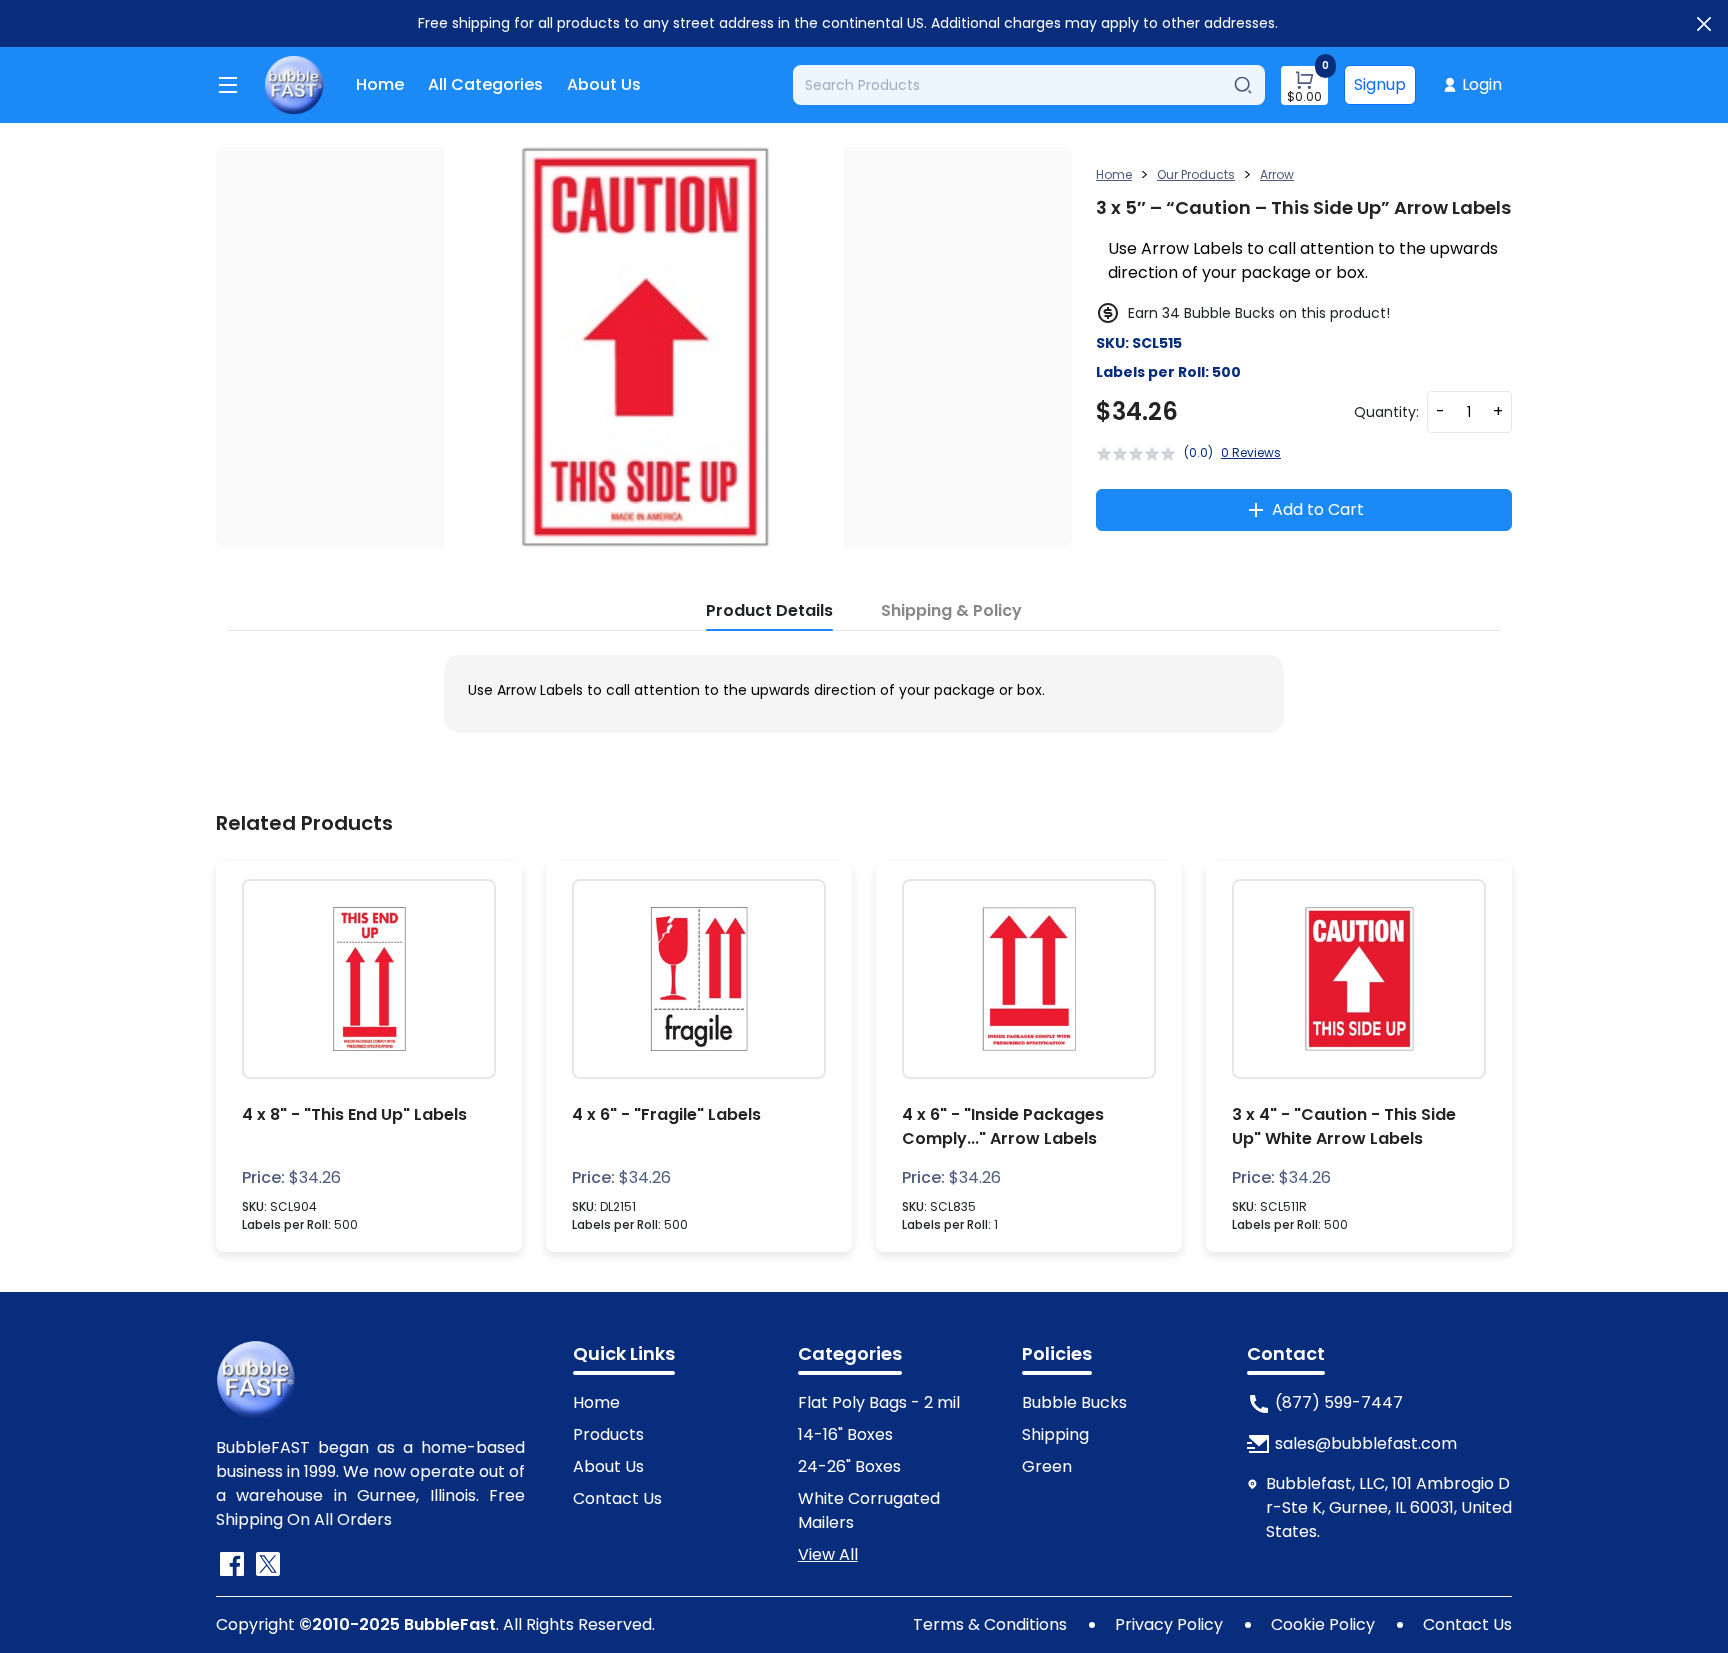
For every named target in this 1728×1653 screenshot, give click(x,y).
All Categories (485, 84)
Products (608, 1434)
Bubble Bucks (1074, 1402)
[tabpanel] (864, 690)
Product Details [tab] (769, 610)
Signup (1380, 84)
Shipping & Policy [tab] (951, 610)
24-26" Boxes (849, 1466)
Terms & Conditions (990, 1624)
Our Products (1196, 174)
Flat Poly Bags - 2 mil (879, 1402)
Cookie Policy (1323, 1624)
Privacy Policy (1169, 1624)
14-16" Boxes (845, 1434)
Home (380, 84)
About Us (604, 84)
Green (1047, 1466)
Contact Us (617, 1498)
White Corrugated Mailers (869, 1510)
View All (828, 1554)
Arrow (1277, 174)
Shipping (1055, 1434)
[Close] (1704, 24)
